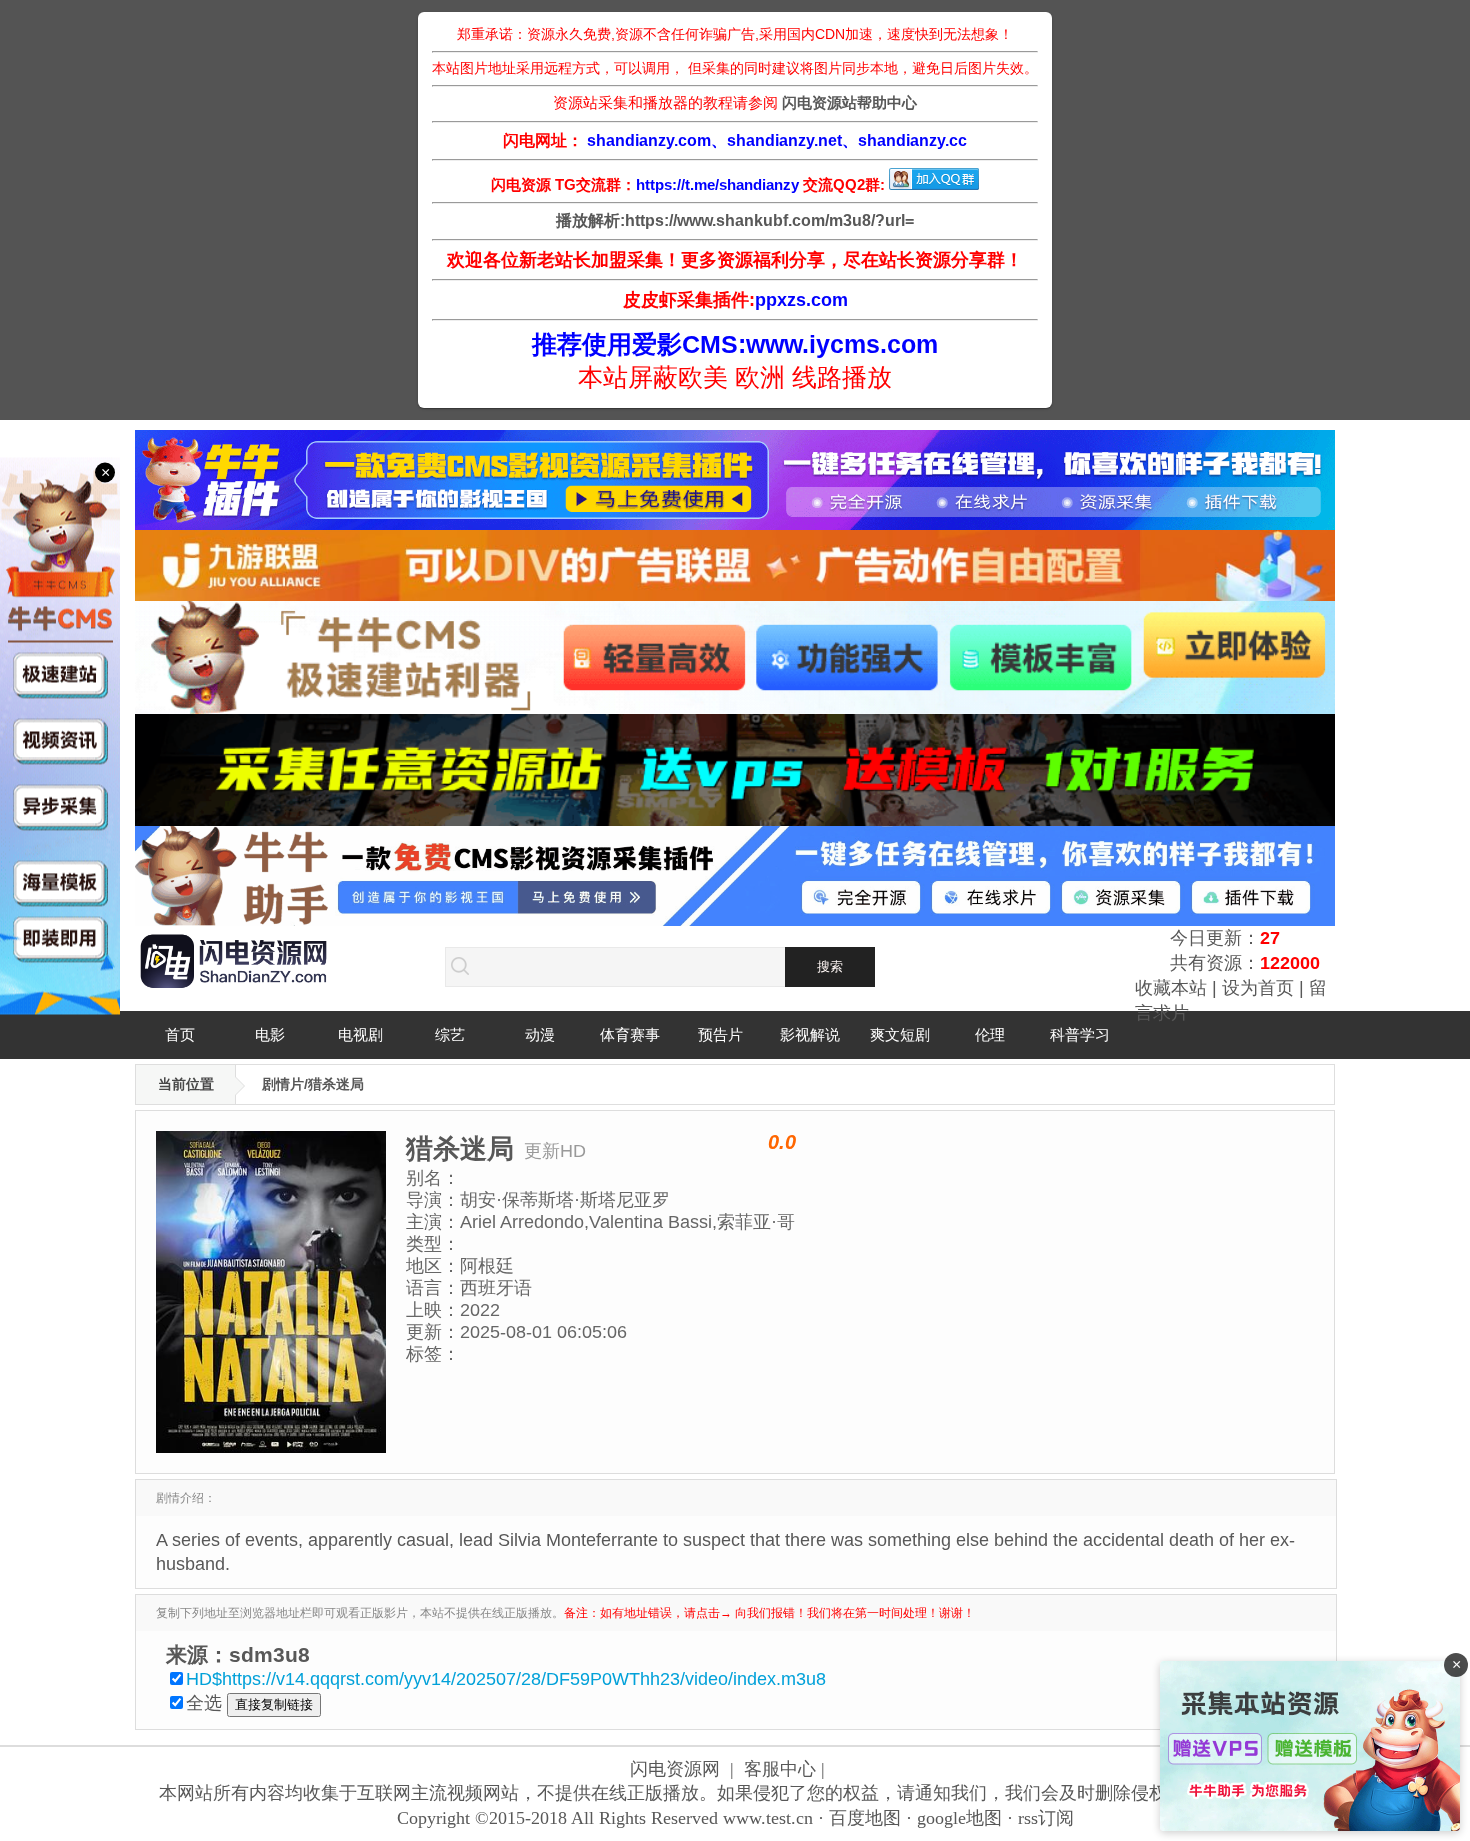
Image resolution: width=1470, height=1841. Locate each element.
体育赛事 (630, 1034)
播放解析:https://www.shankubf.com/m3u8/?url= (735, 220)
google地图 (959, 1818)
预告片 (720, 1034)
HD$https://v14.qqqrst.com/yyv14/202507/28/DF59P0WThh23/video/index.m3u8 (506, 1679)
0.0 (782, 1142)
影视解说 (810, 1034)
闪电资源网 (675, 1769)
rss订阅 (1046, 1818)
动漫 (540, 1034)
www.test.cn (768, 1818)
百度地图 (865, 1818)
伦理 (990, 1034)
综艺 (450, 1034)
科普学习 (1080, 1034)
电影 (270, 1034)
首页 (180, 1034)
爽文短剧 (900, 1034)
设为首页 (1258, 988)
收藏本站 (1171, 988)
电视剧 (360, 1034)
